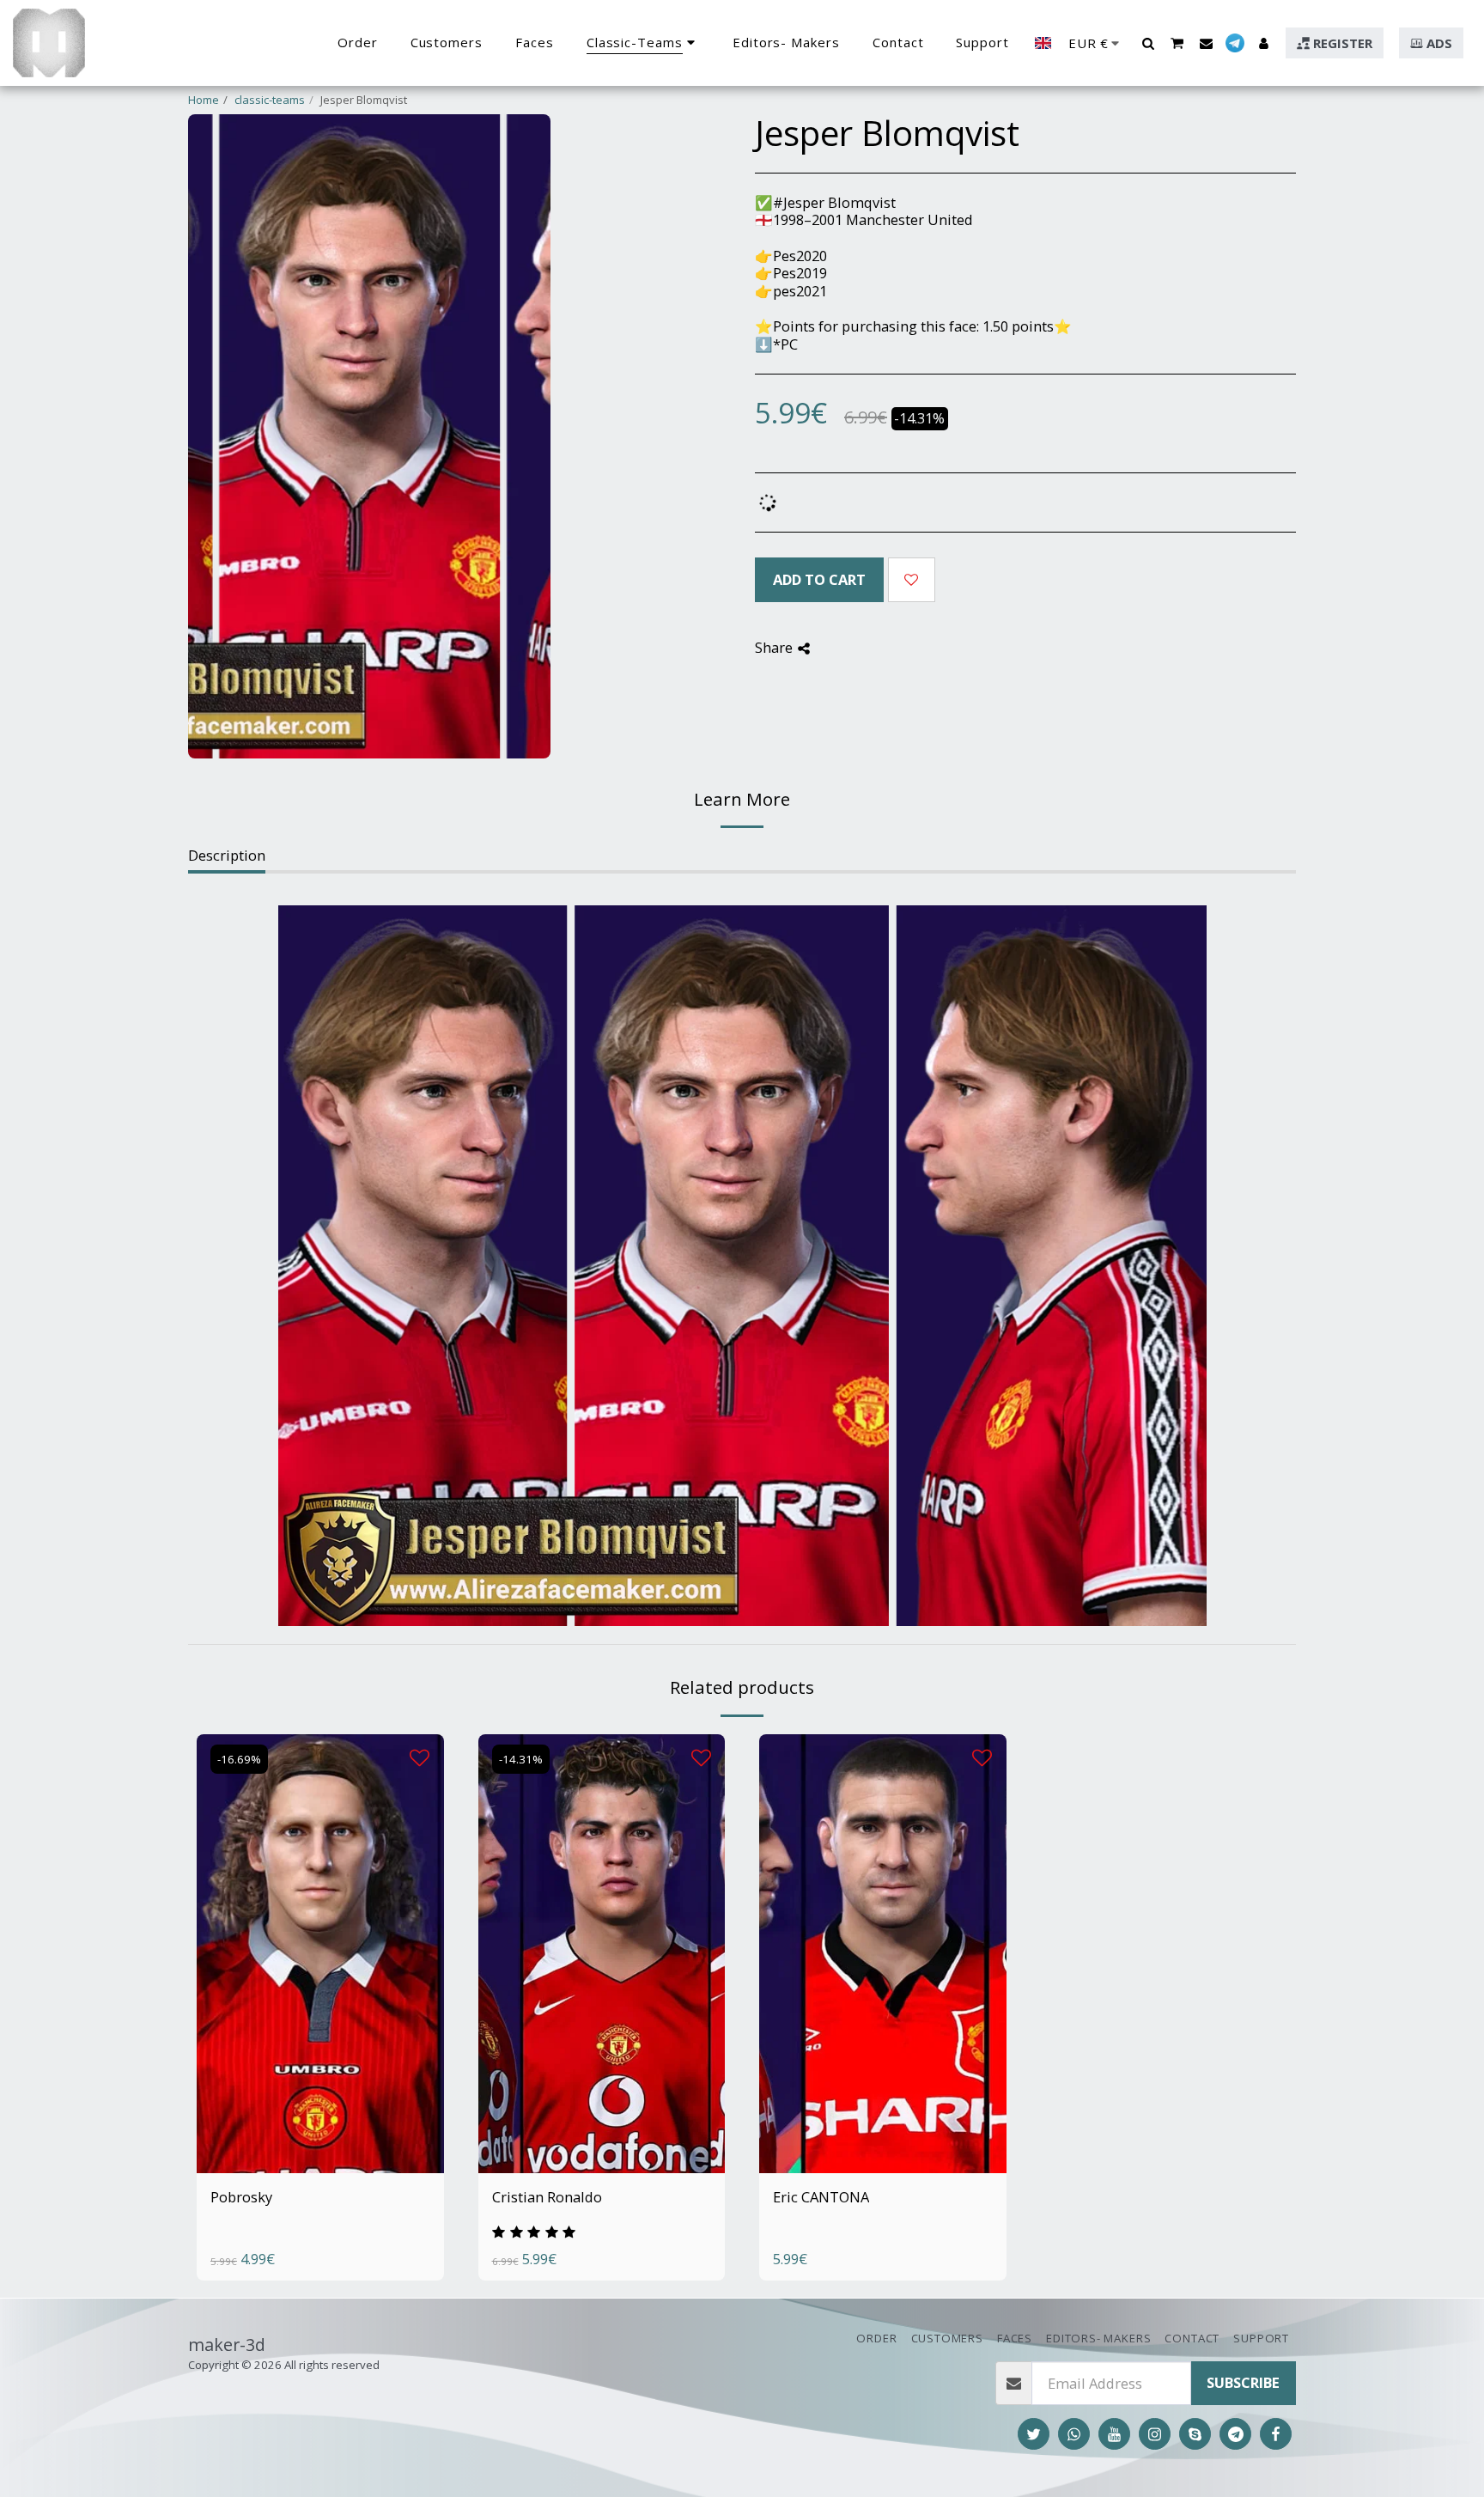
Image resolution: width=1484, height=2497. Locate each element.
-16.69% (239, 1759)
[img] (320, 1954)
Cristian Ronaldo (547, 2197)
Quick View (320, 2120)
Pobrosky (241, 2197)
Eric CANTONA (821, 2197)
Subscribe (1243, 2382)
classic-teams (270, 100)
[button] (1148, 43)
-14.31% (521, 1759)
